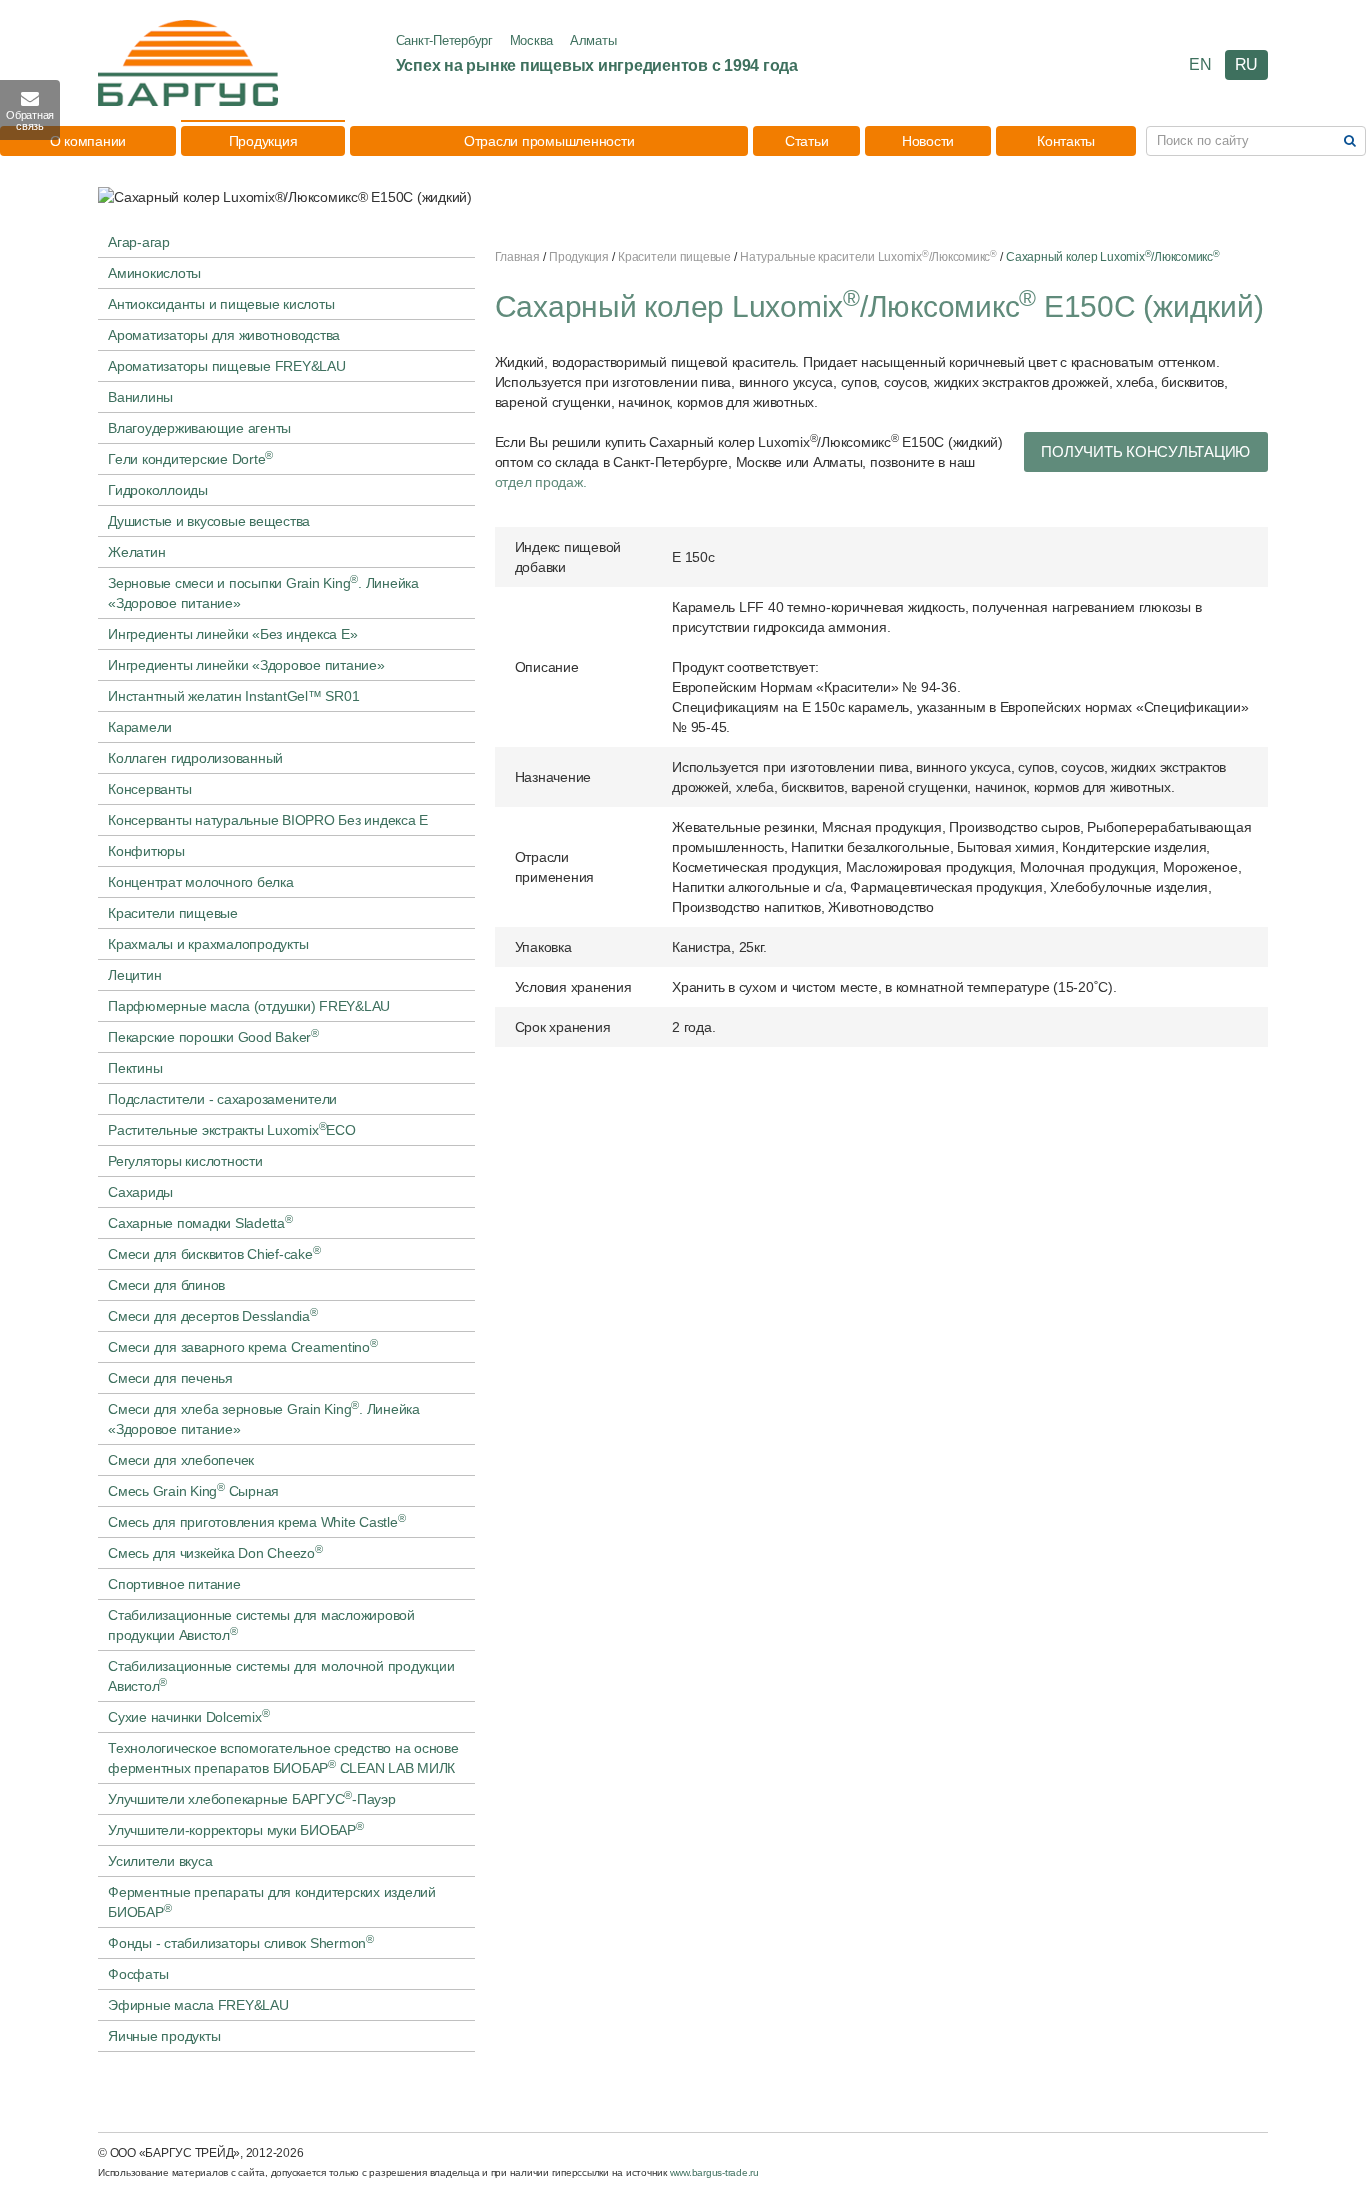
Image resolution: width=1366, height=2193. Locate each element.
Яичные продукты (164, 2036)
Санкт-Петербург (444, 40)
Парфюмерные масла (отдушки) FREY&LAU (249, 1006)
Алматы (593, 40)
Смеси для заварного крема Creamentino (243, 1346)
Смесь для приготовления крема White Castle (256, 1521)
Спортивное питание (174, 1584)
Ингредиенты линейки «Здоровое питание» (246, 665)
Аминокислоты (154, 273)
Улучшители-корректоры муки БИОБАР (236, 1829)
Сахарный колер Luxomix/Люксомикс (1113, 257)
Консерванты (149, 789)
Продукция (263, 141)
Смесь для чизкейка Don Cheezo (215, 1552)
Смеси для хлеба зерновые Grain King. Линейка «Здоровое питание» (264, 1418)
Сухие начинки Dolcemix (188, 1716)
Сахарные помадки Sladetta (200, 1222)
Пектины (135, 1068)
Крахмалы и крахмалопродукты (208, 944)
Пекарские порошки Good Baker (213, 1036)
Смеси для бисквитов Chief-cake (214, 1253)
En (1200, 64)
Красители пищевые (173, 913)
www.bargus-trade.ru (714, 2172)
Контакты (1066, 141)
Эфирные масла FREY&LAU (198, 2005)
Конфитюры (146, 851)
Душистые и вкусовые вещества (209, 521)
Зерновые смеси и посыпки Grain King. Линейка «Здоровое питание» (263, 592)
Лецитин (134, 975)
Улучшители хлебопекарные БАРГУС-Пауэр (252, 1798)
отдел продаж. (541, 482)
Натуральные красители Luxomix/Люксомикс (868, 257)
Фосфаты (138, 1974)
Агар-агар (139, 242)
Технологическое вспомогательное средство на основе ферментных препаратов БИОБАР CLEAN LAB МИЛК (283, 1758)
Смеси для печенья (170, 1378)
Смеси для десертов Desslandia (213, 1315)
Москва (532, 40)
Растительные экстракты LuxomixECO (232, 1129)
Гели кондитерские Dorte (190, 458)
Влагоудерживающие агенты (199, 428)
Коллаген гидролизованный (195, 758)
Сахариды (140, 1192)
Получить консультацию (1145, 451)
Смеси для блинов (166, 1285)
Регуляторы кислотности (185, 1161)
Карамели (140, 727)
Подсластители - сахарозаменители (222, 1099)
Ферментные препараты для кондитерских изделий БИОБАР (272, 1902)
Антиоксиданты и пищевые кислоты (221, 304)
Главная (517, 257)
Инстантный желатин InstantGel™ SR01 (233, 696)
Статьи (807, 141)
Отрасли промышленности (549, 141)
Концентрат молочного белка (201, 882)
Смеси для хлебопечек (181, 1460)
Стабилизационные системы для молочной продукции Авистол (281, 1676)
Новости (928, 141)
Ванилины (140, 397)
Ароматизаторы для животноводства (224, 335)
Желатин (136, 552)
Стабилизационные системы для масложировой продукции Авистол (261, 1625)
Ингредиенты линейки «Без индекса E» (232, 634)
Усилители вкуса (160, 1861)
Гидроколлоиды (158, 490)
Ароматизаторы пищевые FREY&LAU (227, 366)
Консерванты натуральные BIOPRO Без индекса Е (268, 820)
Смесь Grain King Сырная (193, 1490)
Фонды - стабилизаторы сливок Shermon (241, 1942)
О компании (88, 141)
